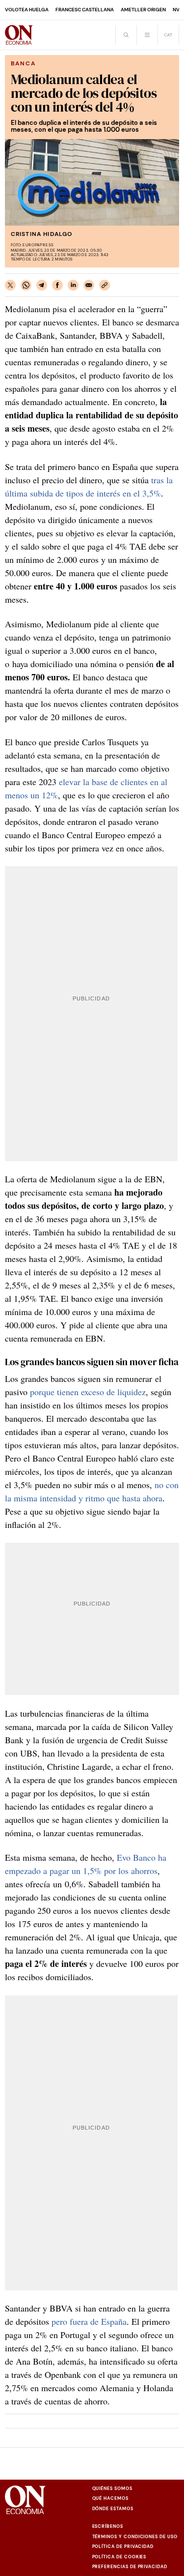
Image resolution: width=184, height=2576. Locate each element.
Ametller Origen (143, 10)
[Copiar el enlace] (105, 285)
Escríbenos (108, 2526)
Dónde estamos (113, 2509)
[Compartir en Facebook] (57, 285)
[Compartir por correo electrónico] (89, 285)
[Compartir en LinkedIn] (73, 285)
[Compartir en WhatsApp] (26, 285)
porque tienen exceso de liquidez (88, 1392)
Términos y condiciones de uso (135, 2537)
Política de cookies (119, 2557)
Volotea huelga (27, 10)
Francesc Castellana (85, 10)
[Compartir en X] (10, 285)
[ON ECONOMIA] (19, 35)
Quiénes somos (112, 2488)
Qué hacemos (110, 2498)
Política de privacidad (123, 2547)
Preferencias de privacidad (130, 2567)
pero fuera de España (89, 2321)
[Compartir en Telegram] (42, 285)
